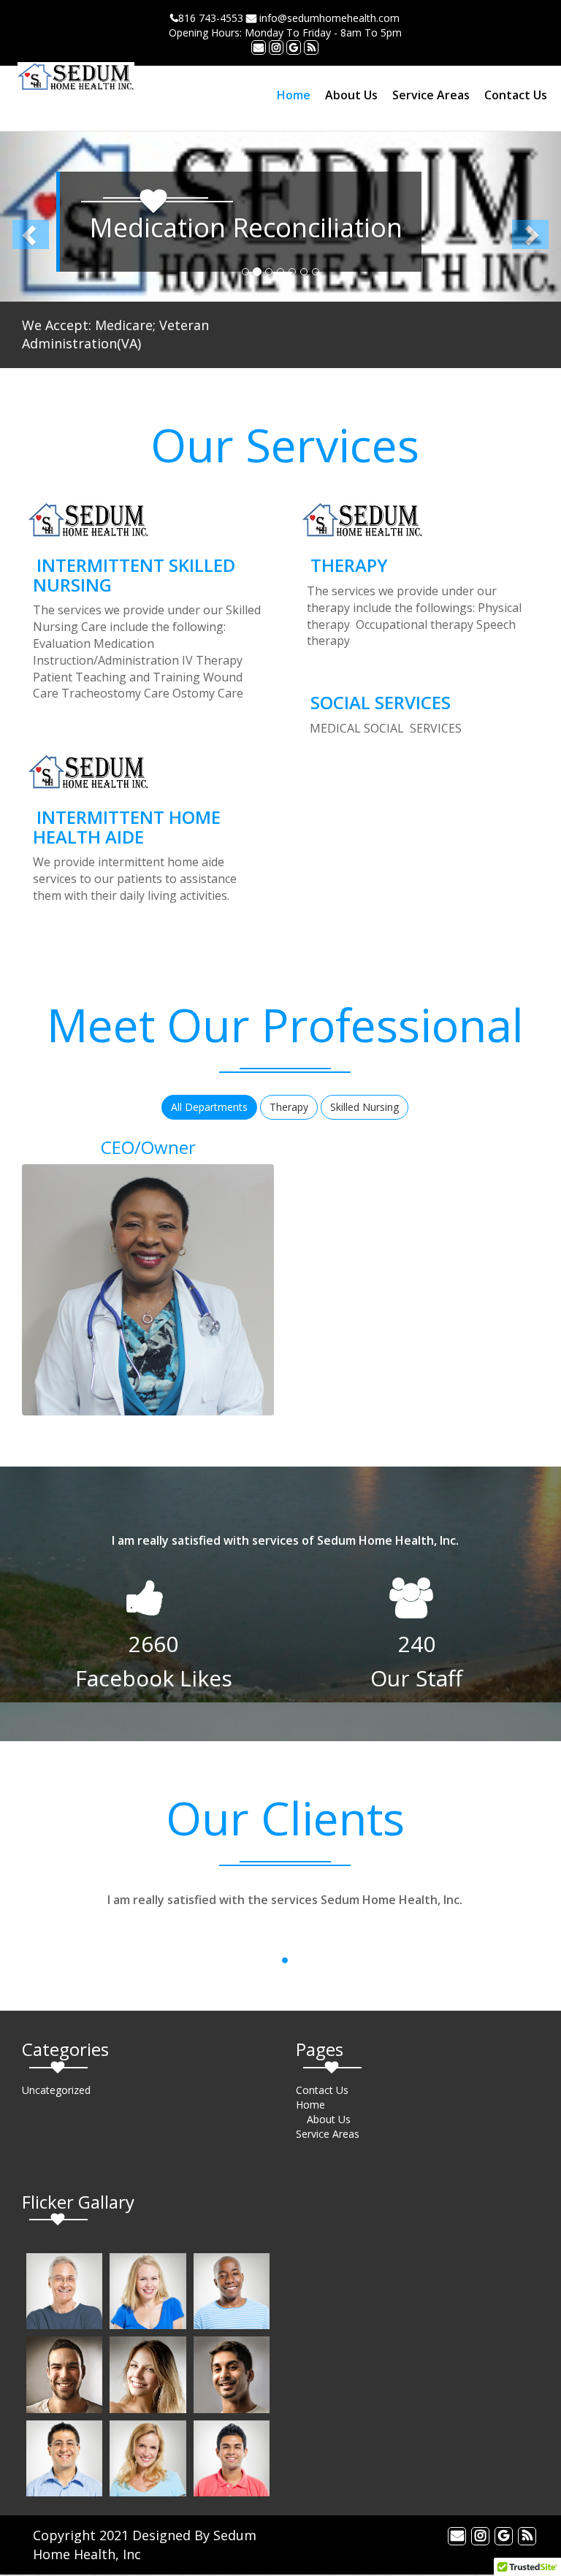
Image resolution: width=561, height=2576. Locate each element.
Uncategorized (56, 2090)
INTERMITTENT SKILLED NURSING (134, 574)
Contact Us (516, 95)
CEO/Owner (148, 1147)
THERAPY (349, 565)
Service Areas (431, 95)
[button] (42, 217)
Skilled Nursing (365, 1107)
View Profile (81, 1294)
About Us (351, 95)
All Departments (209, 1107)
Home (294, 95)
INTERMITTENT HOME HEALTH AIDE (127, 826)
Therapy (289, 1107)
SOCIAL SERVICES (381, 702)
